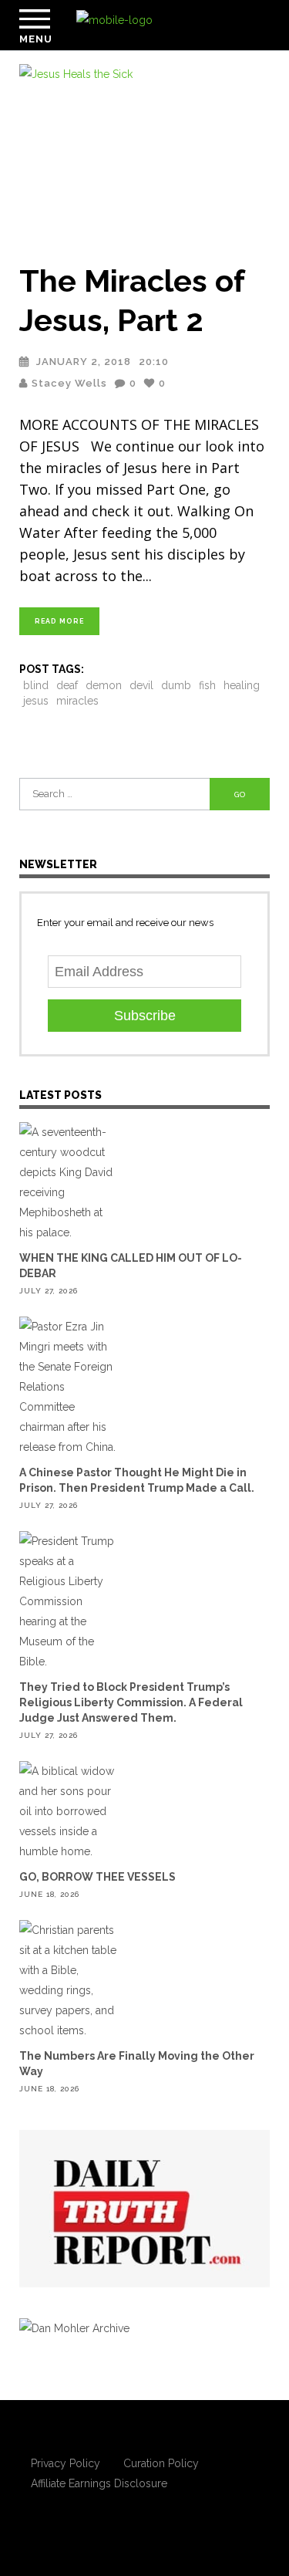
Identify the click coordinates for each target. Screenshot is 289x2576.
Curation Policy (161, 2463)
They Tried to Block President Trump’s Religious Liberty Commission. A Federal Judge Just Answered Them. (131, 1702)
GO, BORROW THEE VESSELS (97, 1877)
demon (104, 685)
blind (36, 685)
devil (141, 685)
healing (242, 685)
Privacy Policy (66, 2463)
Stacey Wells (69, 383)
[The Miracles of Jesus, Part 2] (144, 154)
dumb (176, 685)
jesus (36, 701)
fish (207, 685)
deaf (67, 685)
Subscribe (145, 1016)
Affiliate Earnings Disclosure (99, 2483)
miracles (77, 701)
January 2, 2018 (84, 362)
